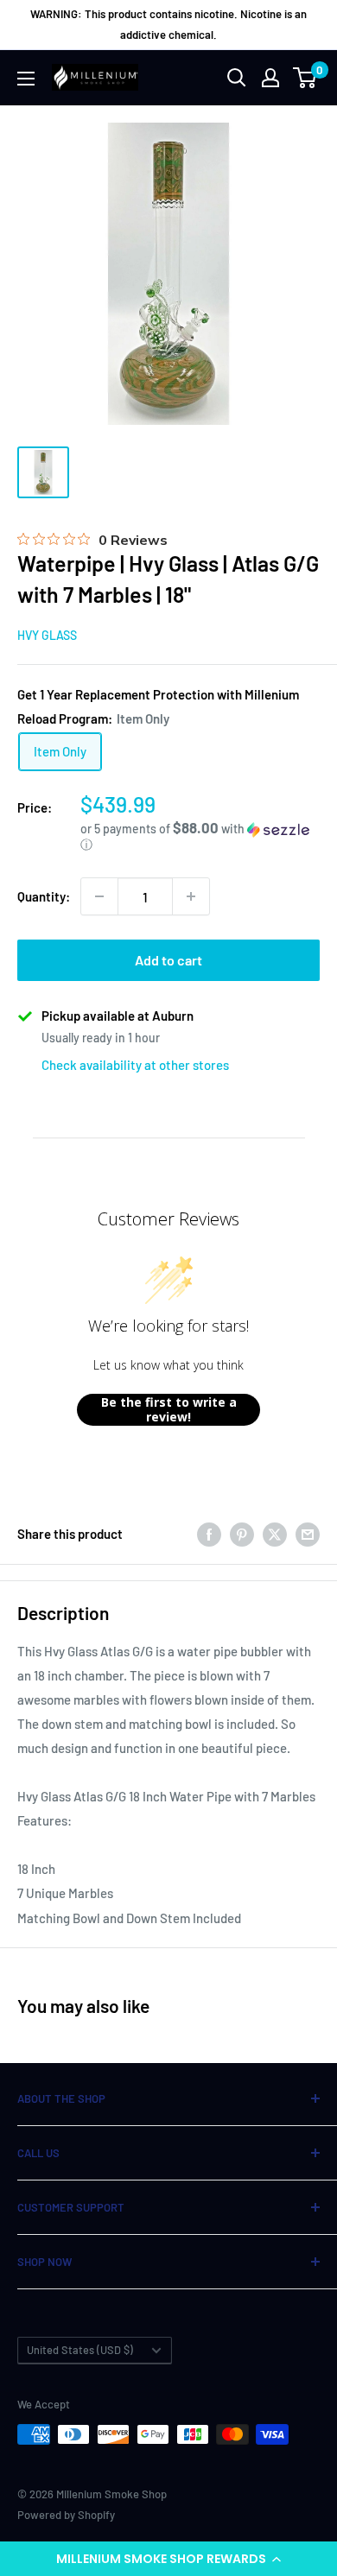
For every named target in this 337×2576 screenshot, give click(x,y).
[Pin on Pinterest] (242, 1534)
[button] (168, 2559)
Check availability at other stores (135, 1065)
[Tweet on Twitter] (275, 1534)
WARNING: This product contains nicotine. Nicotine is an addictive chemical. (168, 24)
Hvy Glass (47, 635)
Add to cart (168, 960)
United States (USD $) (80, 2350)
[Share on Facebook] (209, 1534)
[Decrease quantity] (99, 896)
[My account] (270, 78)
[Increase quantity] (191, 896)
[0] (305, 78)
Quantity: (44, 896)
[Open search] (237, 78)
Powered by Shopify (66, 2515)
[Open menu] (26, 79)
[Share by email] (308, 1534)
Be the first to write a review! (169, 1410)
